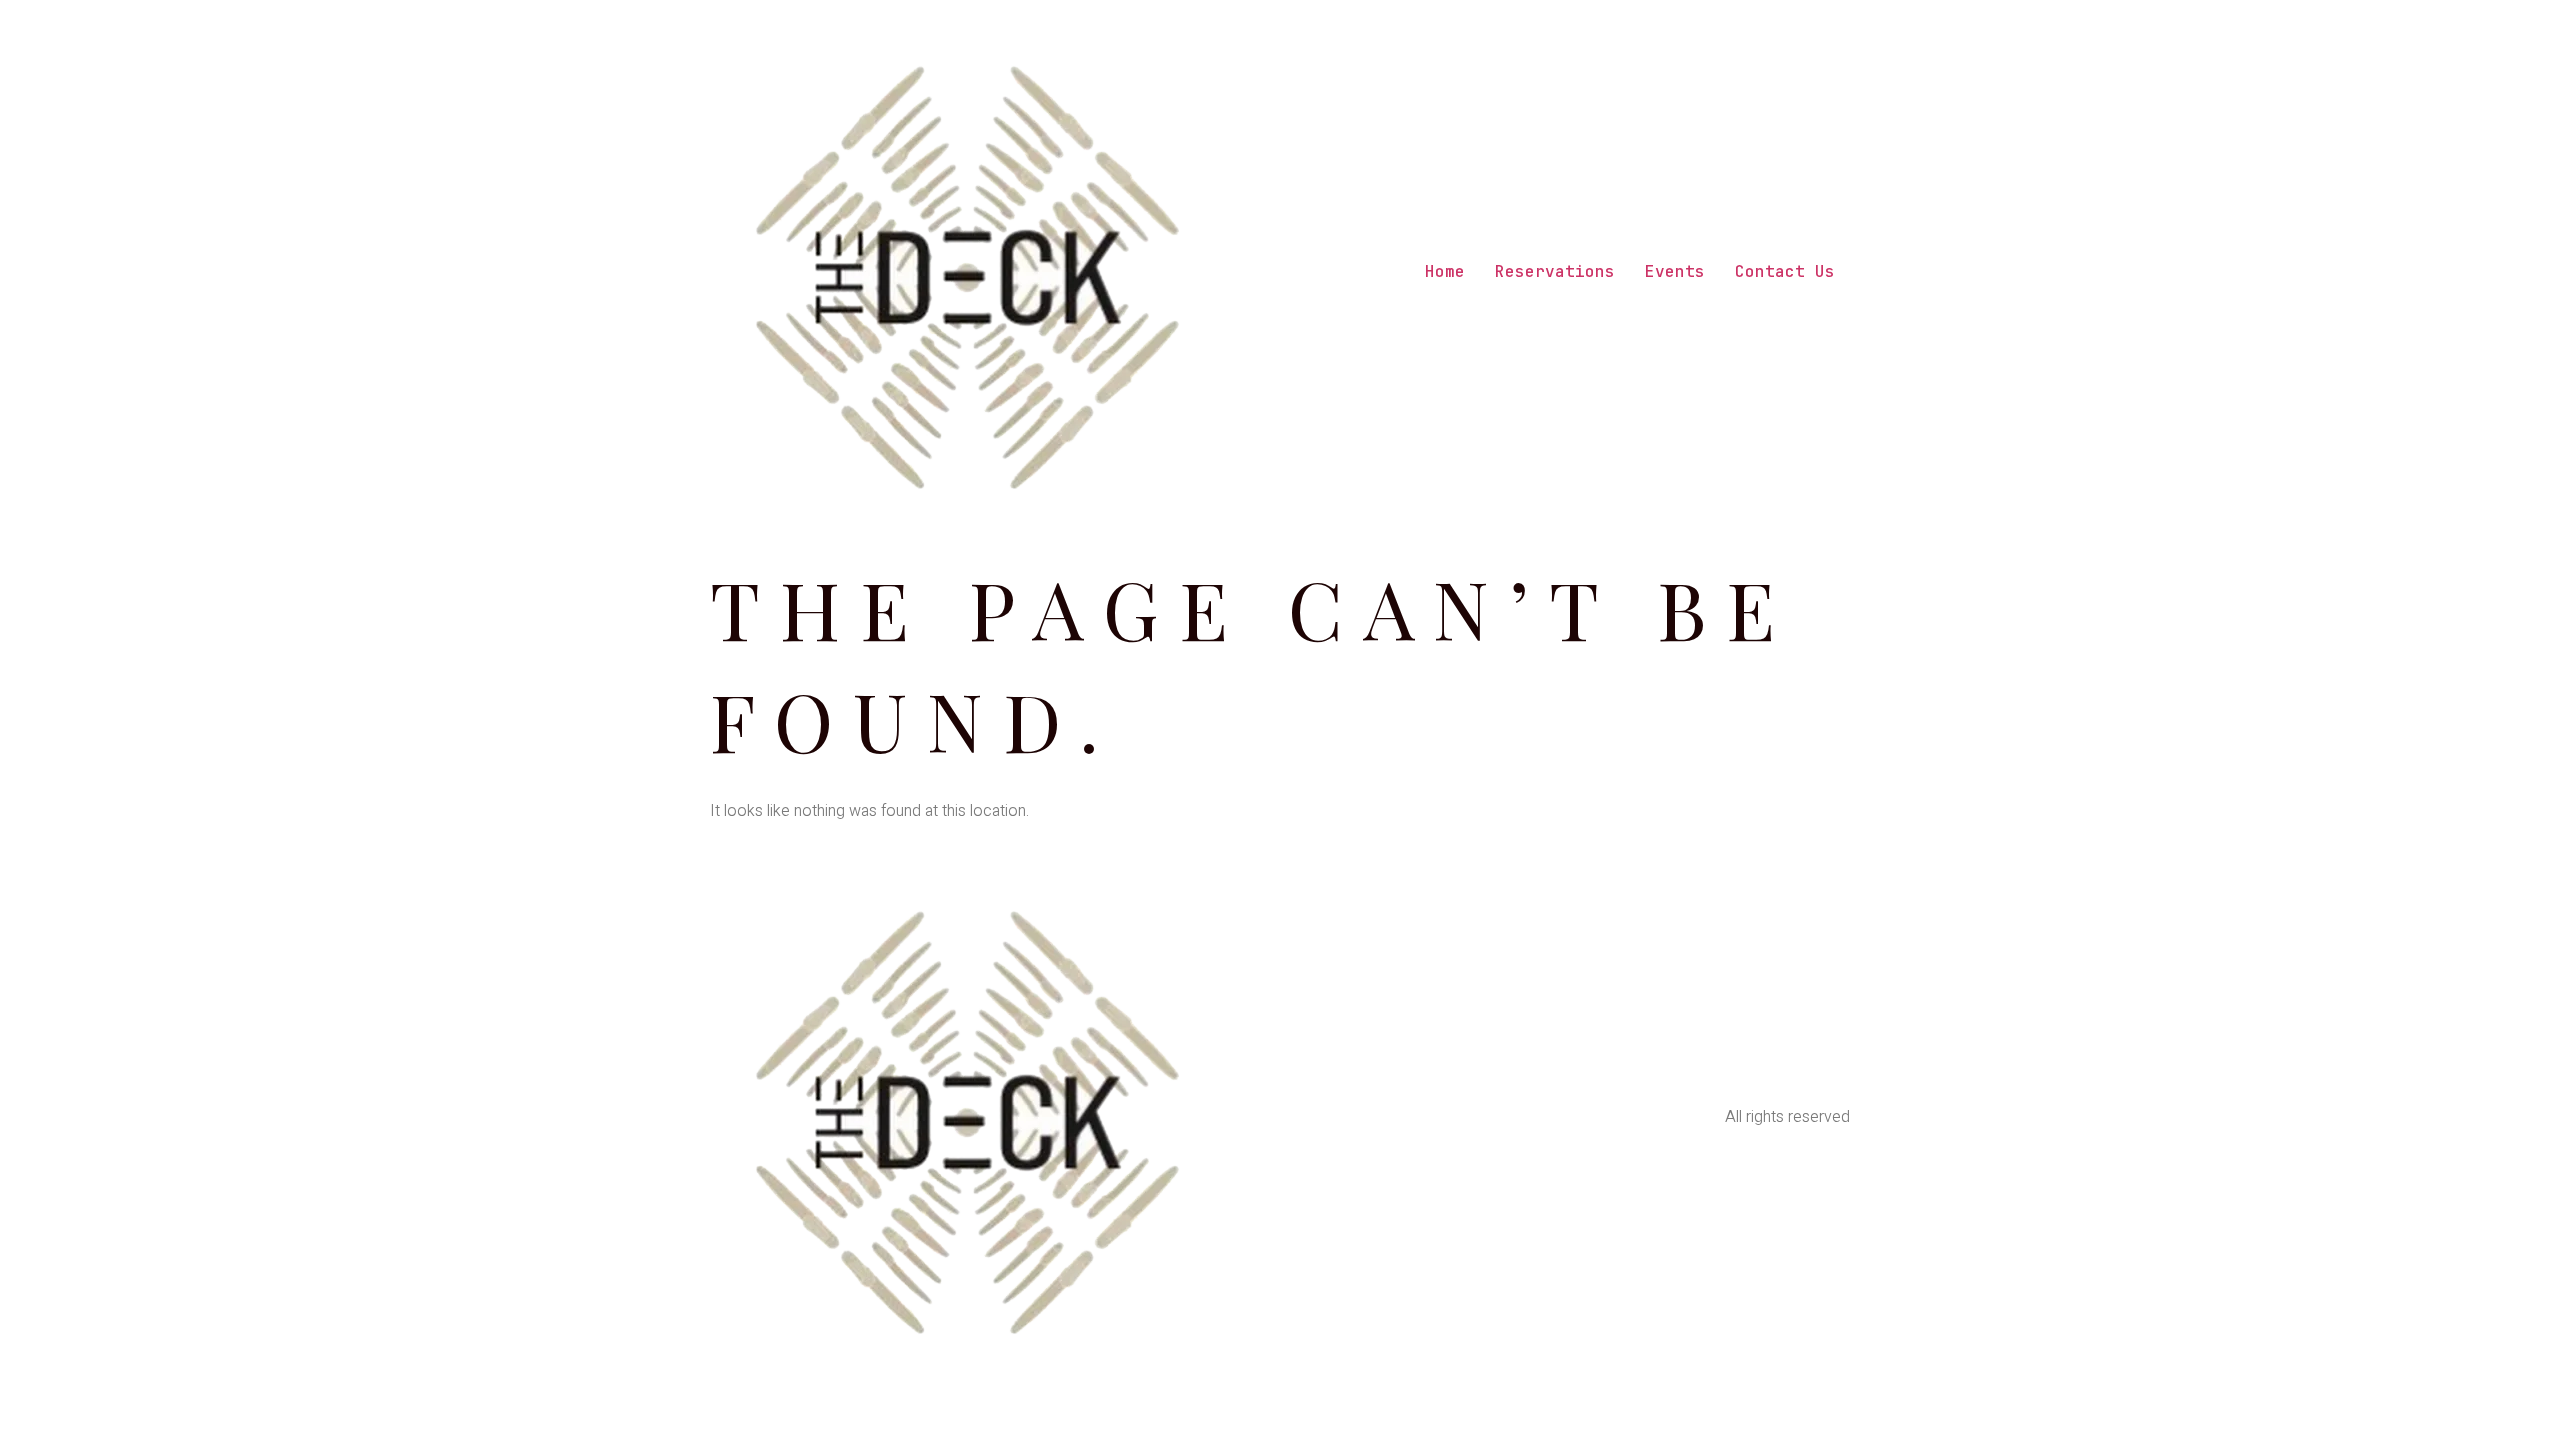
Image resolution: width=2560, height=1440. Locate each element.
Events (1675, 271)
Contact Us (1785, 271)
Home (1445, 271)
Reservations (1555, 271)
